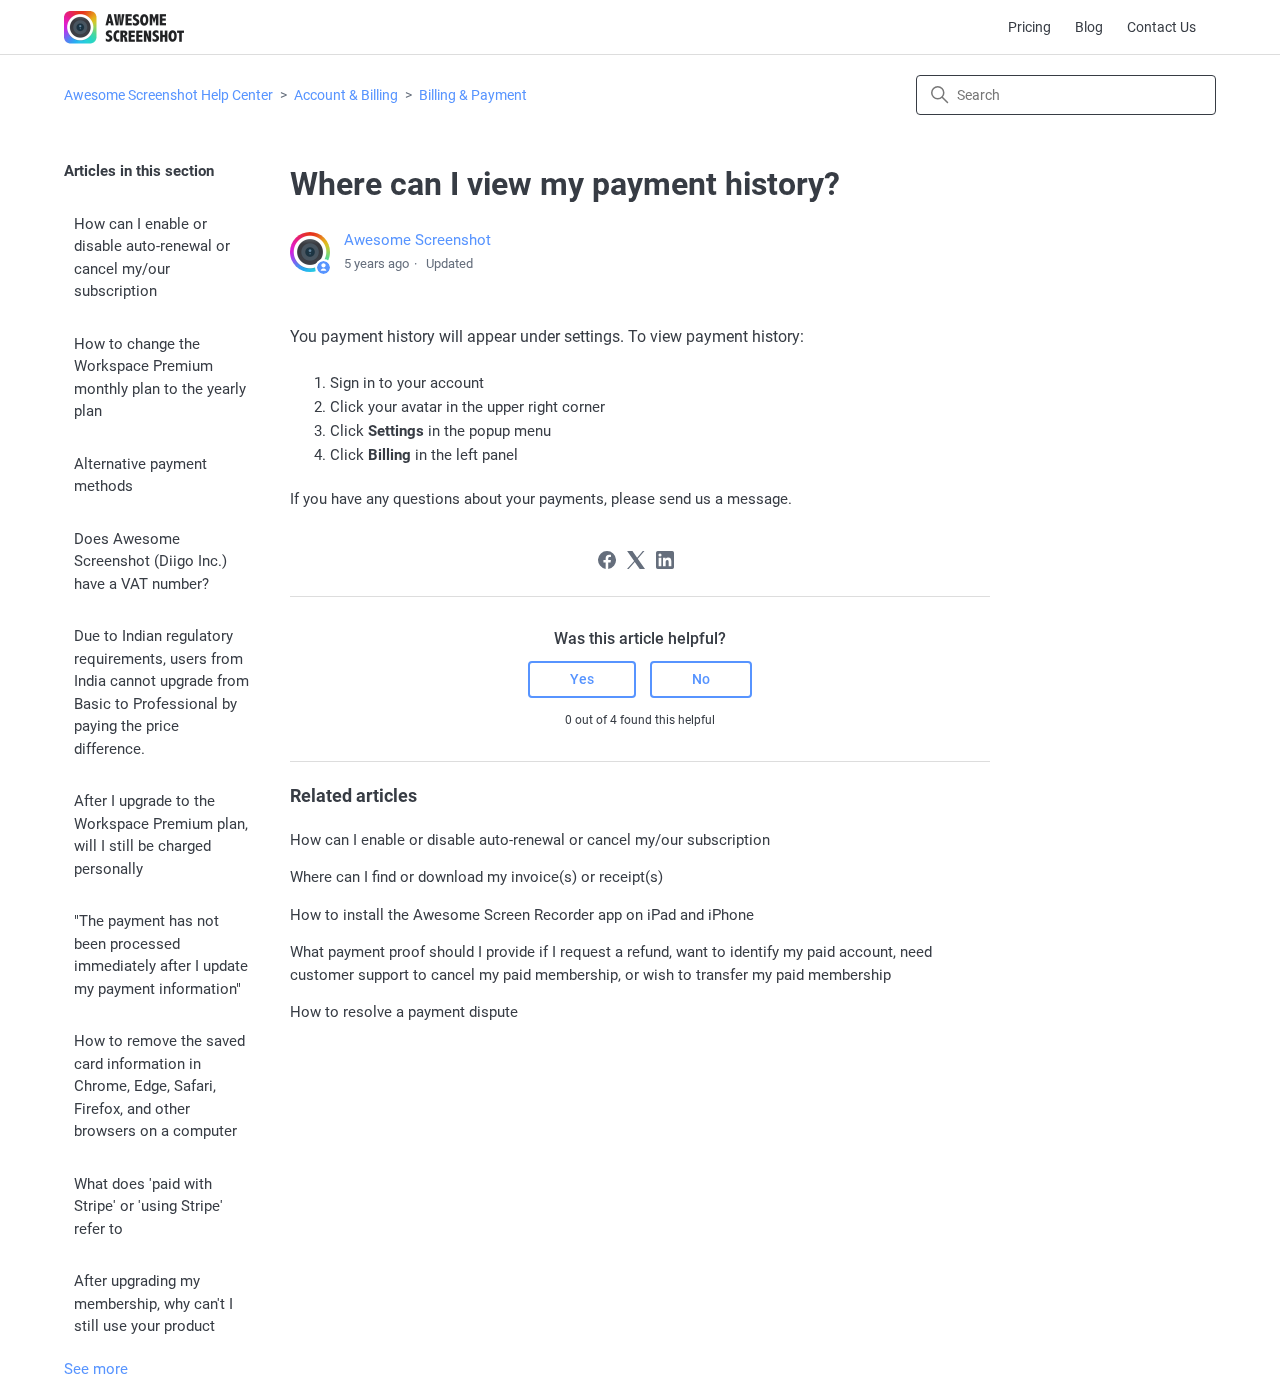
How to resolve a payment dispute (404, 1012)
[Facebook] (607, 560)
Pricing (1029, 27)
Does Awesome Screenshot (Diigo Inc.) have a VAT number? (150, 561)
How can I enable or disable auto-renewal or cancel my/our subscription (152, 258)
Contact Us (1161, 27)
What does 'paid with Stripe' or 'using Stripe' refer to (148, 1206)
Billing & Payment (473, 95)
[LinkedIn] (665, 560)
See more (96, 1369)
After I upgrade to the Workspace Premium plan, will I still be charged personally (161, 835)
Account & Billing (346, 95)
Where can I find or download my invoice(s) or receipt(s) (476, 877)
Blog (1089, 27)
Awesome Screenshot (417, 240)
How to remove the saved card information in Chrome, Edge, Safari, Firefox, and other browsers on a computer (159, 1086)
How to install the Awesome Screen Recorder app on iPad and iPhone (522, 915)
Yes (582, 679)
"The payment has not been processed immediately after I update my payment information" (161, 955)
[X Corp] (636, 560)
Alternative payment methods (140, 475)
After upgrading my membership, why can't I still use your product (153, 1303)
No (701, 679)
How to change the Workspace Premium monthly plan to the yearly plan (160, 378)
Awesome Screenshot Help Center (168, 95)
